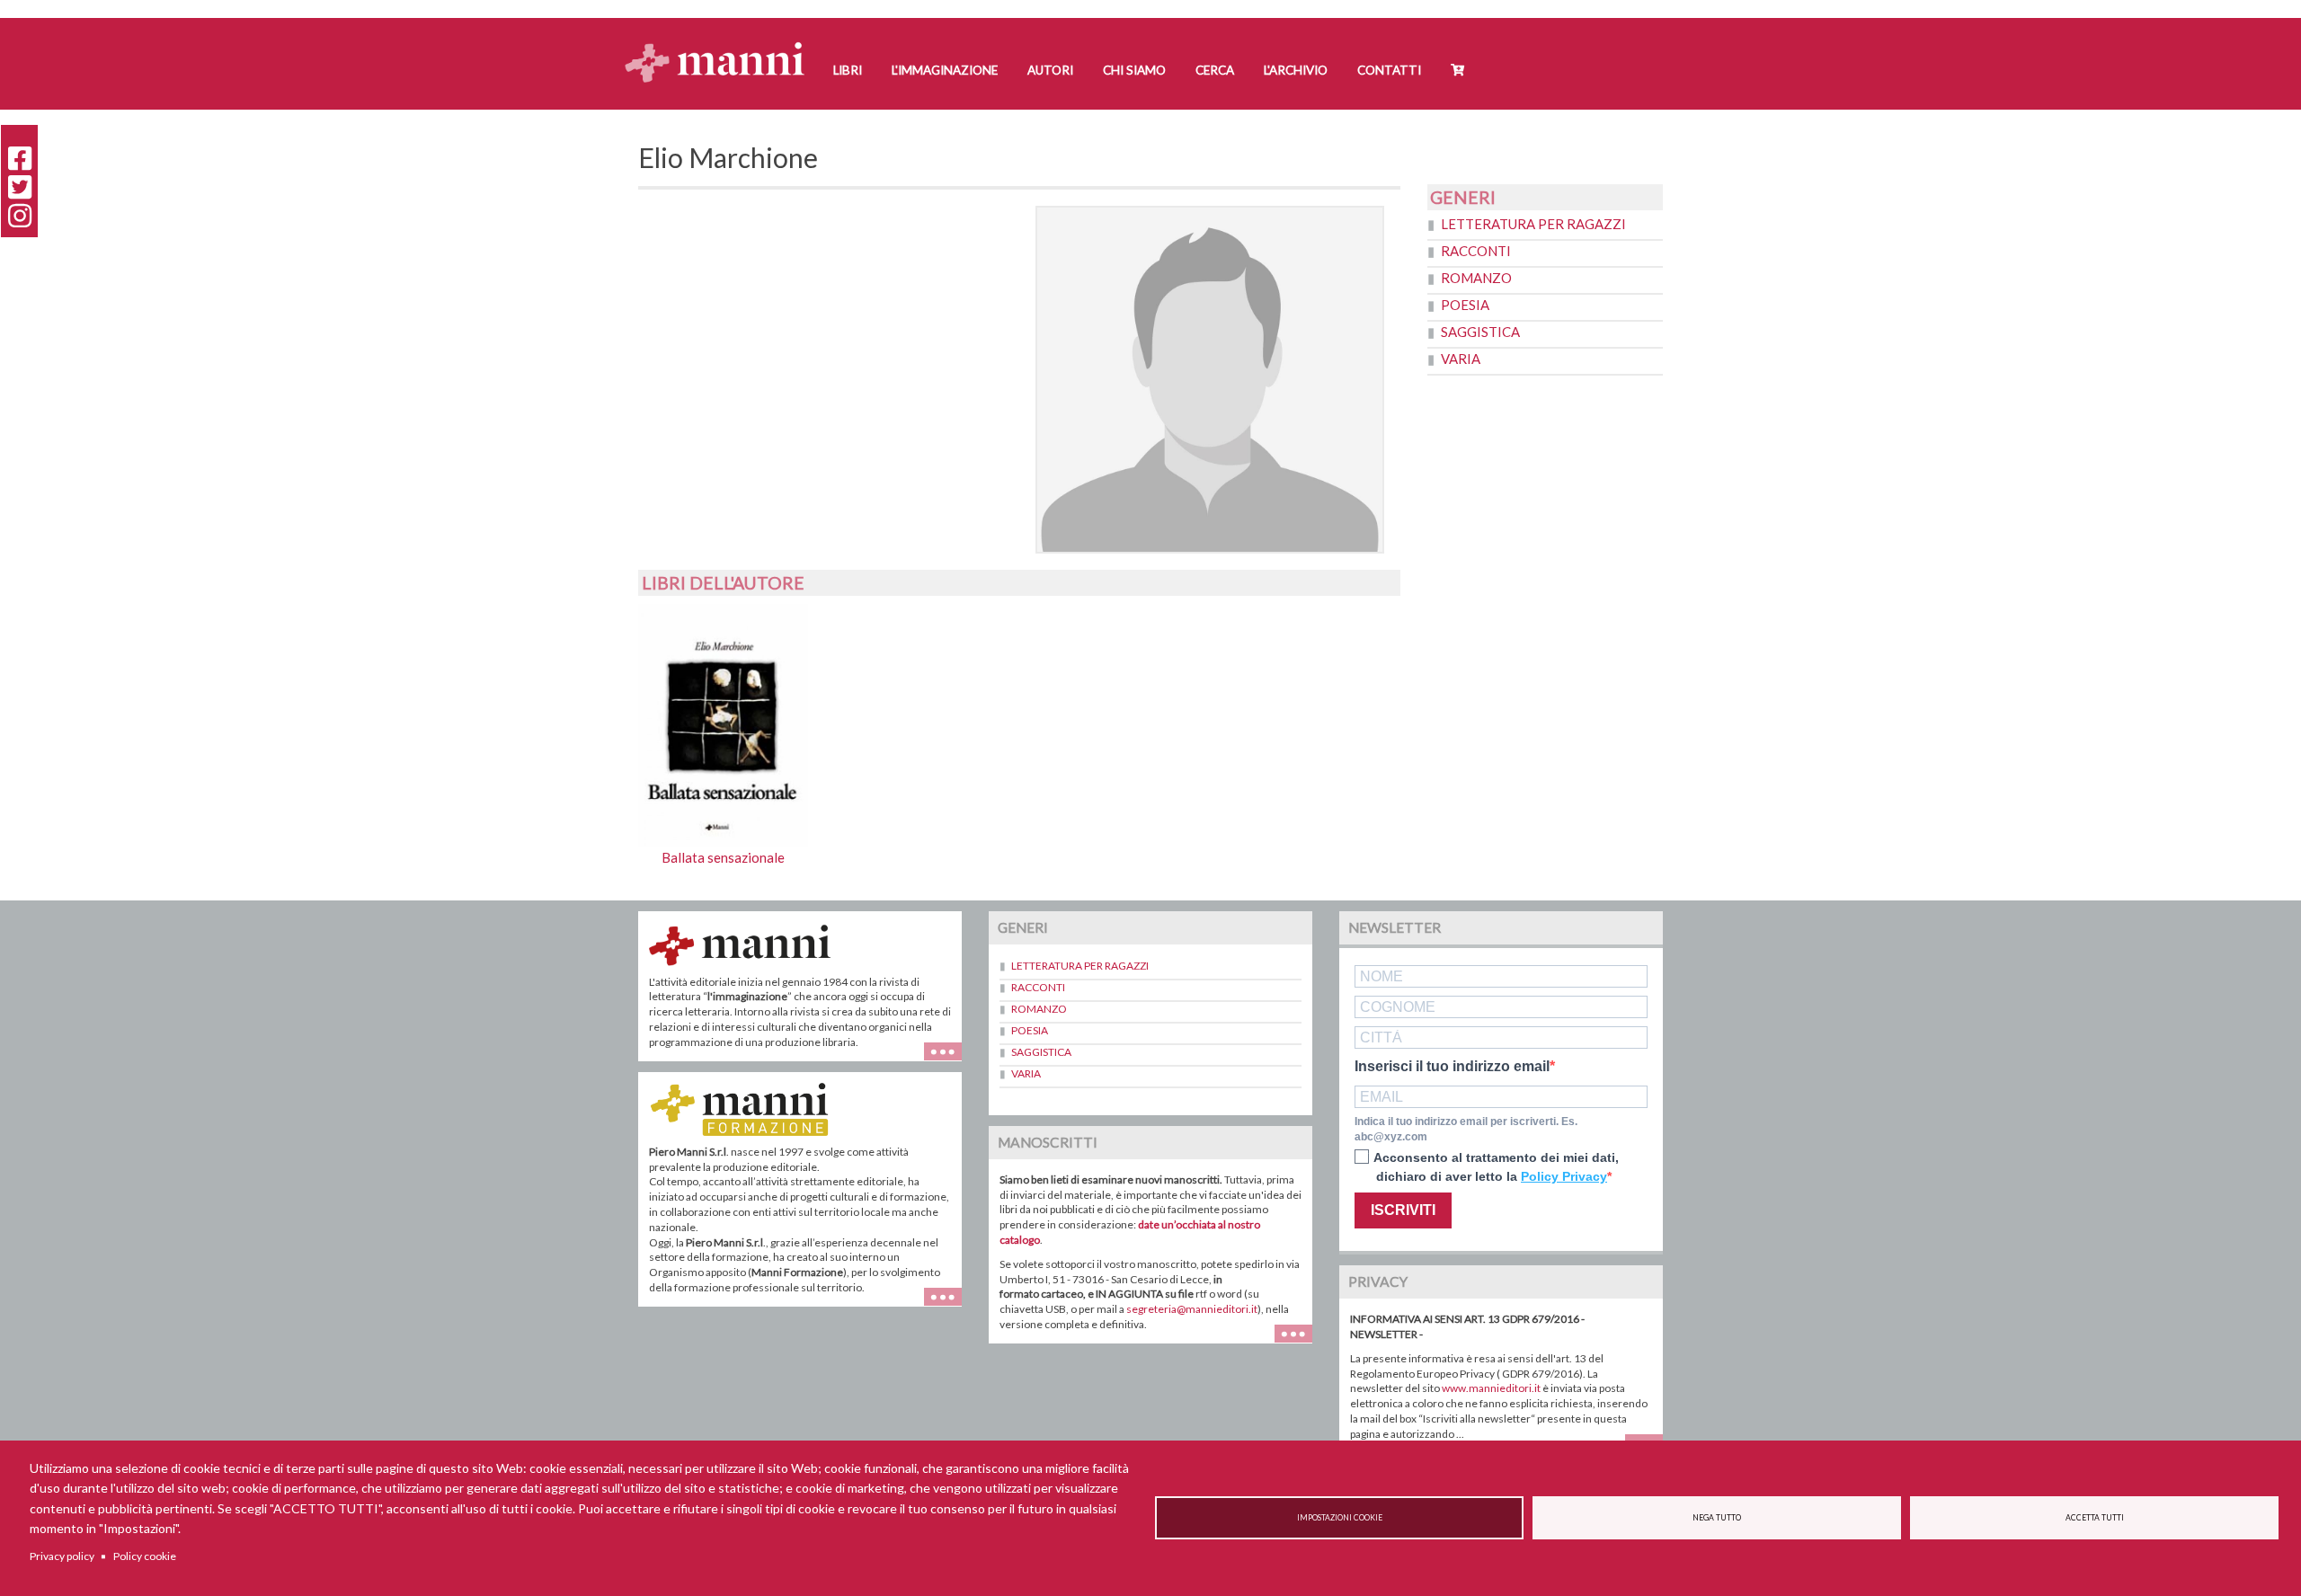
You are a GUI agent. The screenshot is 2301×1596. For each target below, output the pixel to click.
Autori (1050, 70)
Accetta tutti (2095, 1518)
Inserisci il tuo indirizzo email (1452, 1067)
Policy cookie (145, 1556)
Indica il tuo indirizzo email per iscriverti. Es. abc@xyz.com (1466, 1129)
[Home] (721, 45)
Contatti (1389, 70)
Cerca (1215, 70)
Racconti (1476, 251)
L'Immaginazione (945, 70)
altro (950, 1306)
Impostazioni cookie (1340, 1518)
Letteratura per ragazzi (1533, 224)
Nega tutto (1717, 1518)
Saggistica (1480, 332)
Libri (848, 70)
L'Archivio (1296, 70)
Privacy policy (62, 1556)
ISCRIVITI (1403, 1210)
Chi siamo (1134, 70)
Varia (1461, 359)
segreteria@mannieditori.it (1192, 1309)
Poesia (1465, 305)
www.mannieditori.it (1491, 1388)
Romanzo (1476, 278)
